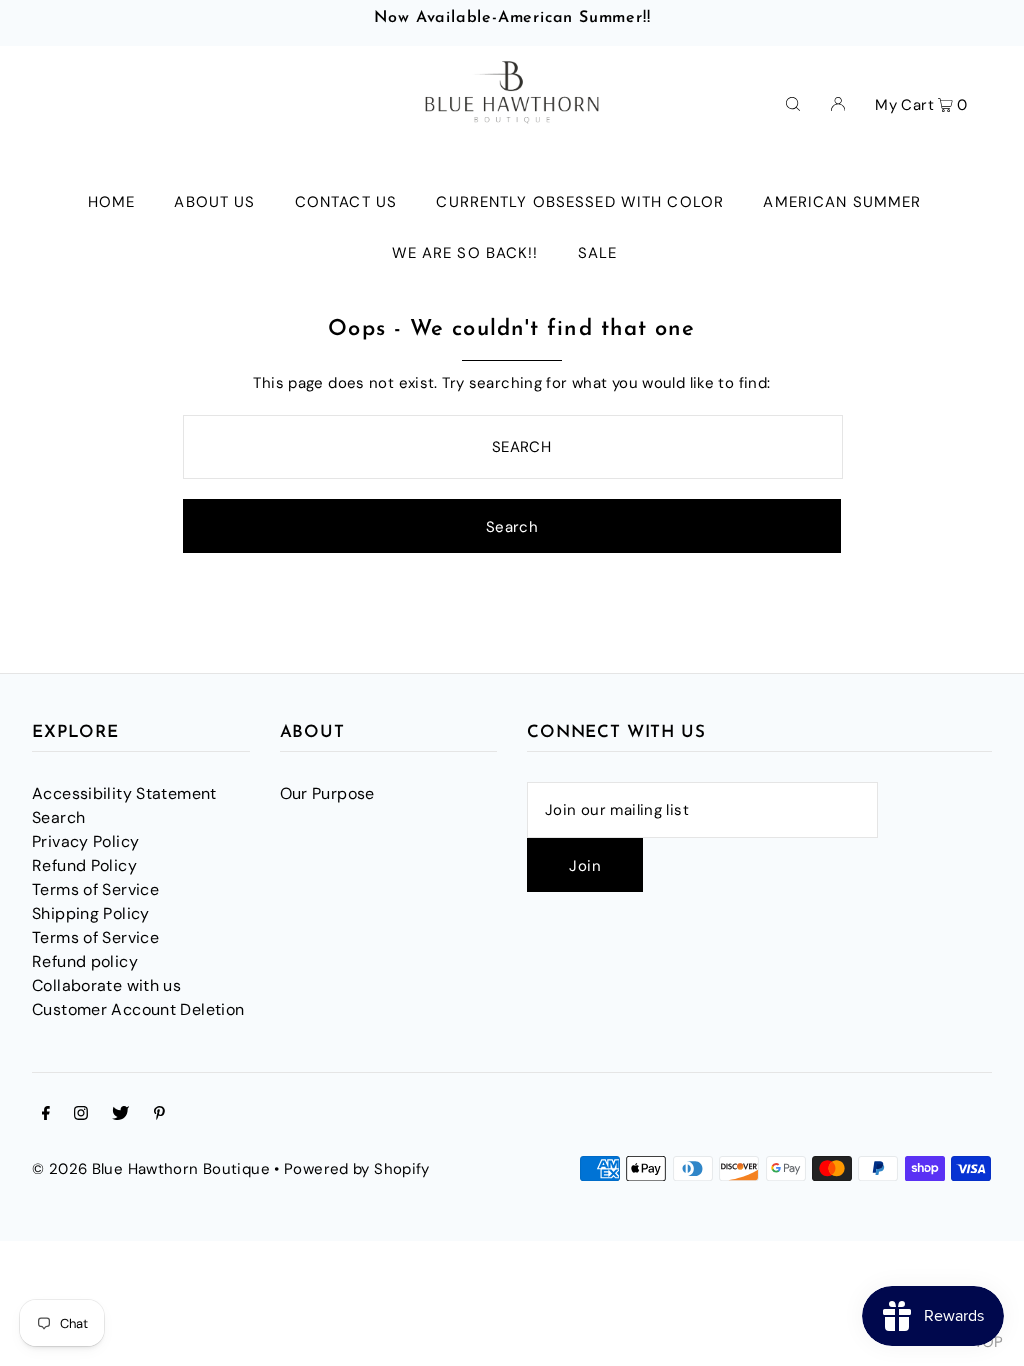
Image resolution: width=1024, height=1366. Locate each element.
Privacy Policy (85, 841)
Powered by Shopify (357, 1169)
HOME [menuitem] (112, 202)
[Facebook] (46, 1115)
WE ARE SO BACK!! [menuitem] (465, 253)
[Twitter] (120, 1115)
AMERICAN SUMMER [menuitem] (842, 202)
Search (58, 817)
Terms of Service (95, 889)
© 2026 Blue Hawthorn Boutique (151, 1169)
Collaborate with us (106, 985)
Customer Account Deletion (138, 1009)
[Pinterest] (159, 1115)
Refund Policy (84, 865)
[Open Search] (793, 103)
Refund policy (85, 961)
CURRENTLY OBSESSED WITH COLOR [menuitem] (580, 202)
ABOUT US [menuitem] (214, 202)
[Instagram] (81, 1115)
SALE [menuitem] (598, 253)
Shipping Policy (91, 913)
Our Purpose (327, 793)
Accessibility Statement (124, 793)
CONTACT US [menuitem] (346, 202)
